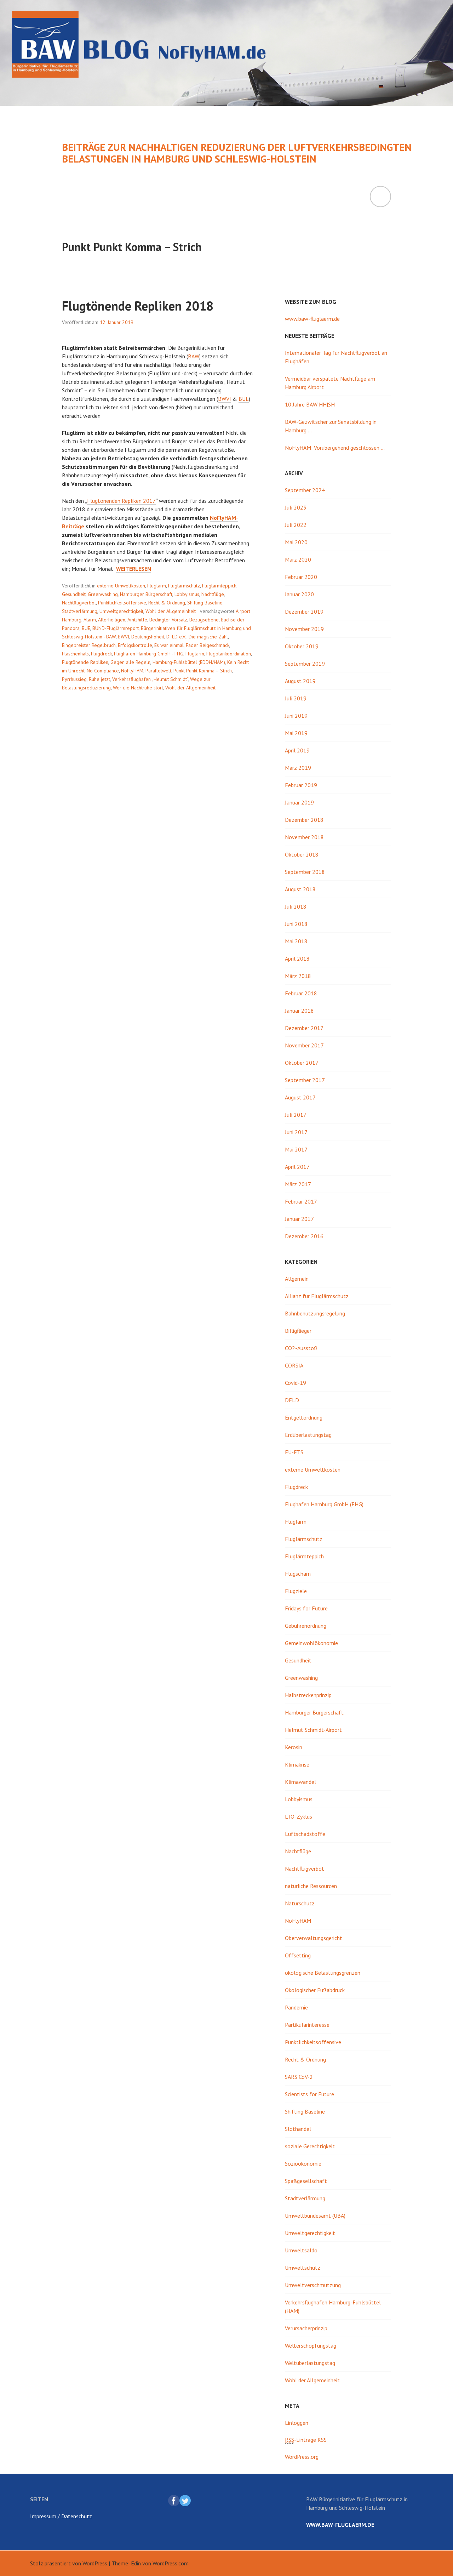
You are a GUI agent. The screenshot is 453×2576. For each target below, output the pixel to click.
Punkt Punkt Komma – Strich (203, 671)
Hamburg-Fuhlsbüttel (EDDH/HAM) (189, 662)
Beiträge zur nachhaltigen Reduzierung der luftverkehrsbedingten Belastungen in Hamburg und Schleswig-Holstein (237, 153)
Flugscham (298, 1574)
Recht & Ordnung (167, 603)
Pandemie (296, 2007)
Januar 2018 (299, 1011)
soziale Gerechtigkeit (310, 2146)
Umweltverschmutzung (313, 2285)
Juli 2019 (296, 698)
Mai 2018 (296, 941)
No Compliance (103, 671)
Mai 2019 (296, 733)
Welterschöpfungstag (311, 2345)
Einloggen (297, 2423)
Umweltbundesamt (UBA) (315, 2216)
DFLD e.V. (176, 637)
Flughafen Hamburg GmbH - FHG (149, 654)
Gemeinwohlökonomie (311, 1643)
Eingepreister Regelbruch (89, 645)
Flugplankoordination (229, 654)
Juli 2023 (296, 507)
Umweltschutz (303, 2268)
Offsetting (298, 1955)
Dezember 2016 (304, 1236)
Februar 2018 (301, 993)
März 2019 (298, 768)
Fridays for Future (306, 1608)
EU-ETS (294, 1452)
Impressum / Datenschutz (61, 2516)
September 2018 (305, 872)
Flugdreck (101, 654)
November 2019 (304, 629)
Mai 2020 (296, 542)
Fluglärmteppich (219, 586)
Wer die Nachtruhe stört (138, 688)
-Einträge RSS (306, 2440)
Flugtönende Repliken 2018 (138, 306)
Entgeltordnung (304, 1417)
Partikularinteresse (307, 2025)
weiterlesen (134, 569)
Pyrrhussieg (74, 679)
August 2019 (300, 681)
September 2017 (305, 1080)
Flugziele (296, 1591)
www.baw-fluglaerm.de (312, 319)
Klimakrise (297, 1764)
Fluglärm (157, 586)
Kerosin (294, 1747)
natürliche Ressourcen (311, 1886)
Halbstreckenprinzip (308, 1695)
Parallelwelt (158, 671)
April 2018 (297, 959)
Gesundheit (74, 594)
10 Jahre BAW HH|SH (310, 404)
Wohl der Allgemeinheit (171, 611)
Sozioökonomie (303, 2163)
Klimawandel (300, 1782)
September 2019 (305, 664)
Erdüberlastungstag (308, 1435)
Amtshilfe (137, 620)
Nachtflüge (213, 594)
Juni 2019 (296, 716)
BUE (244, 399)
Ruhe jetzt (99, 679)
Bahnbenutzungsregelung (315, 1313)
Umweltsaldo (301, 2250)
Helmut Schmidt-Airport (313, 1730)
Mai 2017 (296, 1149)
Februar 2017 (301, 1201)
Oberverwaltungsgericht (314, 1938)
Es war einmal (169, 645)
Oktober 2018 (302, 854)
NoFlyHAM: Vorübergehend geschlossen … (335, 448)
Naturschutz (300, 1903)
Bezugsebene (204, 620)
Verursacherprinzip (306, 2328)
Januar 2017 (299, 1219)
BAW (194, 356)
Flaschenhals (75, 654)
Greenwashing (103, 594)
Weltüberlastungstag (310, 2363)
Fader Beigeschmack (208, 645)
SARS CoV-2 (299, 2077)
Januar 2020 (299, 594)
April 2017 (297, 1167)
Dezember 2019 (304, 612)
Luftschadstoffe (305, 1834)
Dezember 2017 (304, 1028)
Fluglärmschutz (184, 586)
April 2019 (297, 750)
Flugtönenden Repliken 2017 (121, 501)
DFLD (292, 1400)
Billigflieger (298, 1331)
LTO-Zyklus (299, 1816)
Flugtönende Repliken (85, 662)
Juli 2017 (296, 1115)
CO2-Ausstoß (301, 1348)
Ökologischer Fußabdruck (315, 1990)
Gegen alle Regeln (130, 662)
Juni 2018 (296, 924)
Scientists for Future (309, 2094)
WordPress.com (171, 2563)
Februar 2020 (301, 577)
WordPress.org (302, 2457)
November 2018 (304, 837)
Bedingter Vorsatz (168, 620)
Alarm (90, 620)
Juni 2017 (296, 1132)
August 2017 (300, 1097)
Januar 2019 (299, 802)
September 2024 (305, 490)
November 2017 (304, 1045)
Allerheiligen (112, 620)
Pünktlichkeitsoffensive (122, 603)
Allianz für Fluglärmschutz (317, 1296)
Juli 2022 (296, 525)
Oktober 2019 (302, 646)
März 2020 (298, 559)
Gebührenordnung (306, 1626)
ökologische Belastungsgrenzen (323, 1973)
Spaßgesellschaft (306, 2181)
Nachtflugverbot (79, 603)
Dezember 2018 (304, 820)
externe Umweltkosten (121, 586)
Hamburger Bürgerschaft (146, 594)
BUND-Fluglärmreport (116, 628)
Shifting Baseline (205, 603)
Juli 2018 (296, 906)
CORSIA (294, 1365)
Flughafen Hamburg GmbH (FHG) (324, 1504)
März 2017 (298, 1184)
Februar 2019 (301, 785)
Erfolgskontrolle (135, 645)
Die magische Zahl (208, 637)
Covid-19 (296, 1383)
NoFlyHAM (132, 671)
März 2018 (298, 976)
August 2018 (300, 889)
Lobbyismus (187, 594)
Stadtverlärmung (80, 611)
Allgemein (297, 1279)
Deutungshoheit (148, 637)
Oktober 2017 (302, 1063)
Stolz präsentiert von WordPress (69, 2563)
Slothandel (298, 2129)
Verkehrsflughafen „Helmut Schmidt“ (150, 679)
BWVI (225, 399)
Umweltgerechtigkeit (121, 611)
